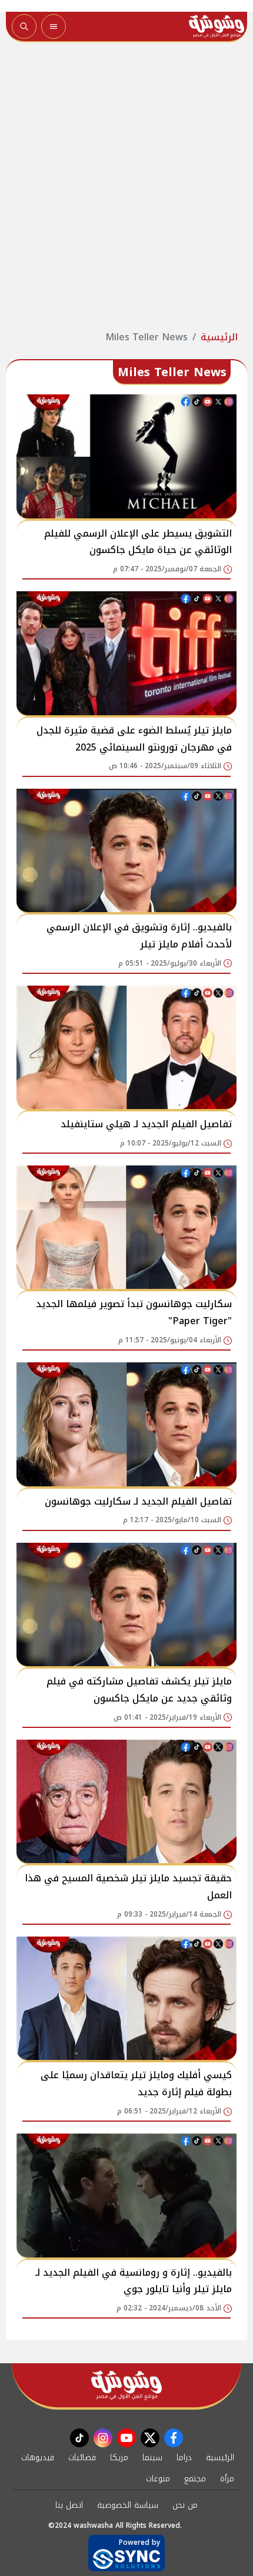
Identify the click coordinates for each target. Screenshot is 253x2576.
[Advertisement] (126, 186)
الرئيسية (219, 337)
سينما (152, 2458)
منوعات (158, 2479)
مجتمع (195, 2479)
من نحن (185, 2505)
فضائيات (82, 2458)
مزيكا (119, 2458)
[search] (24, 26)
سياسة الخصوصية (128, 2505)
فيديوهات (38, 2458)
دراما (184, 2458)
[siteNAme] (217, 26)
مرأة (227, 2479)
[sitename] (126, 2385)
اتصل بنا (69, 2505)
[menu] (54, 26)
